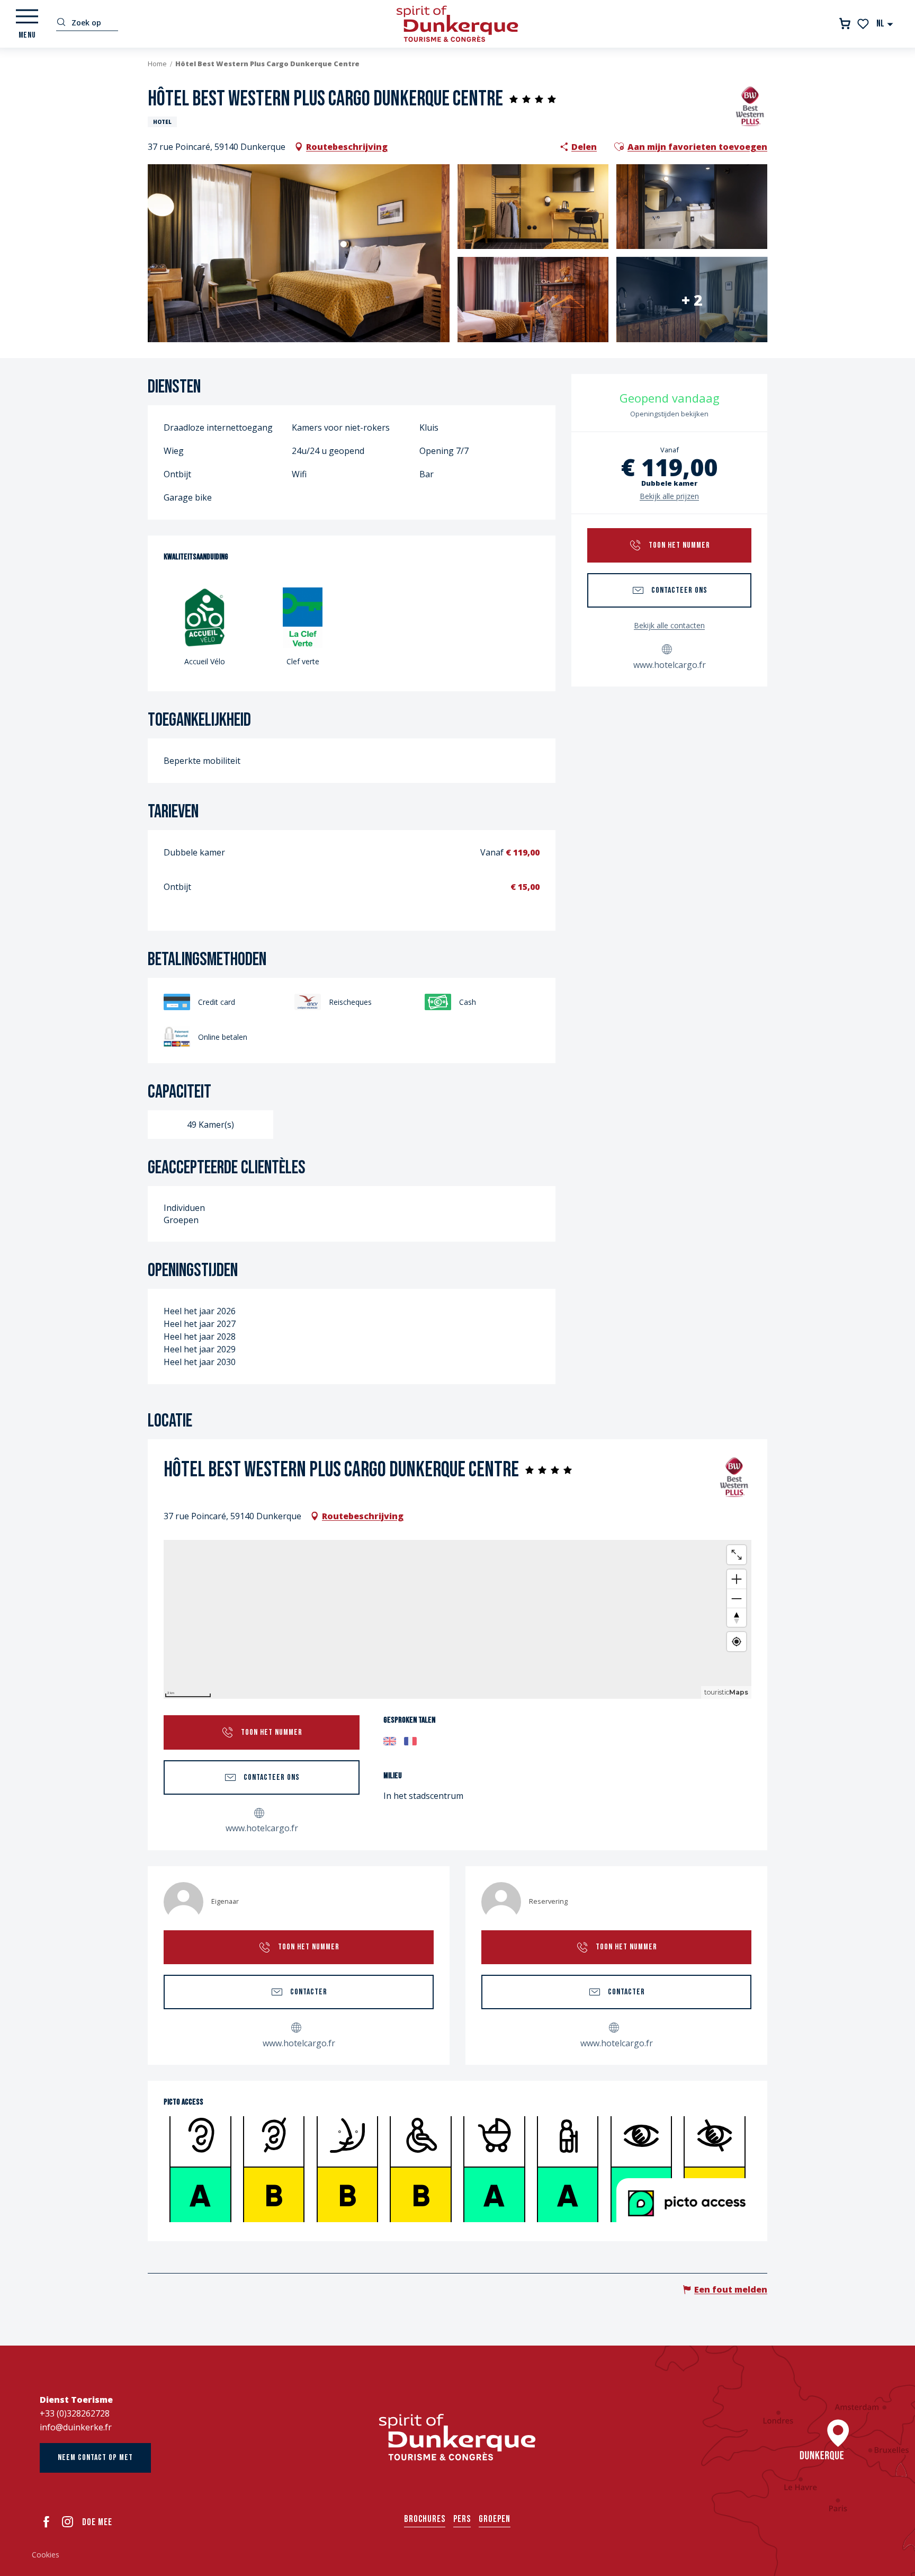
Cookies (46, 2555)
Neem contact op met (95, 2458)
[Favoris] (864, 24)
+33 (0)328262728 (75, 2413)
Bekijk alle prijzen (669, 496)
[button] (885, 24)
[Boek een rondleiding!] (845, 24)
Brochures (425, 2519)
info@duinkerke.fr (76, 2427)
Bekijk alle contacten (669, 625)
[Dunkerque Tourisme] (457, 24)
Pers (462, 2519)
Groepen (495, 2519)
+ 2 (692, 299)
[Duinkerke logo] (457, 2437)
